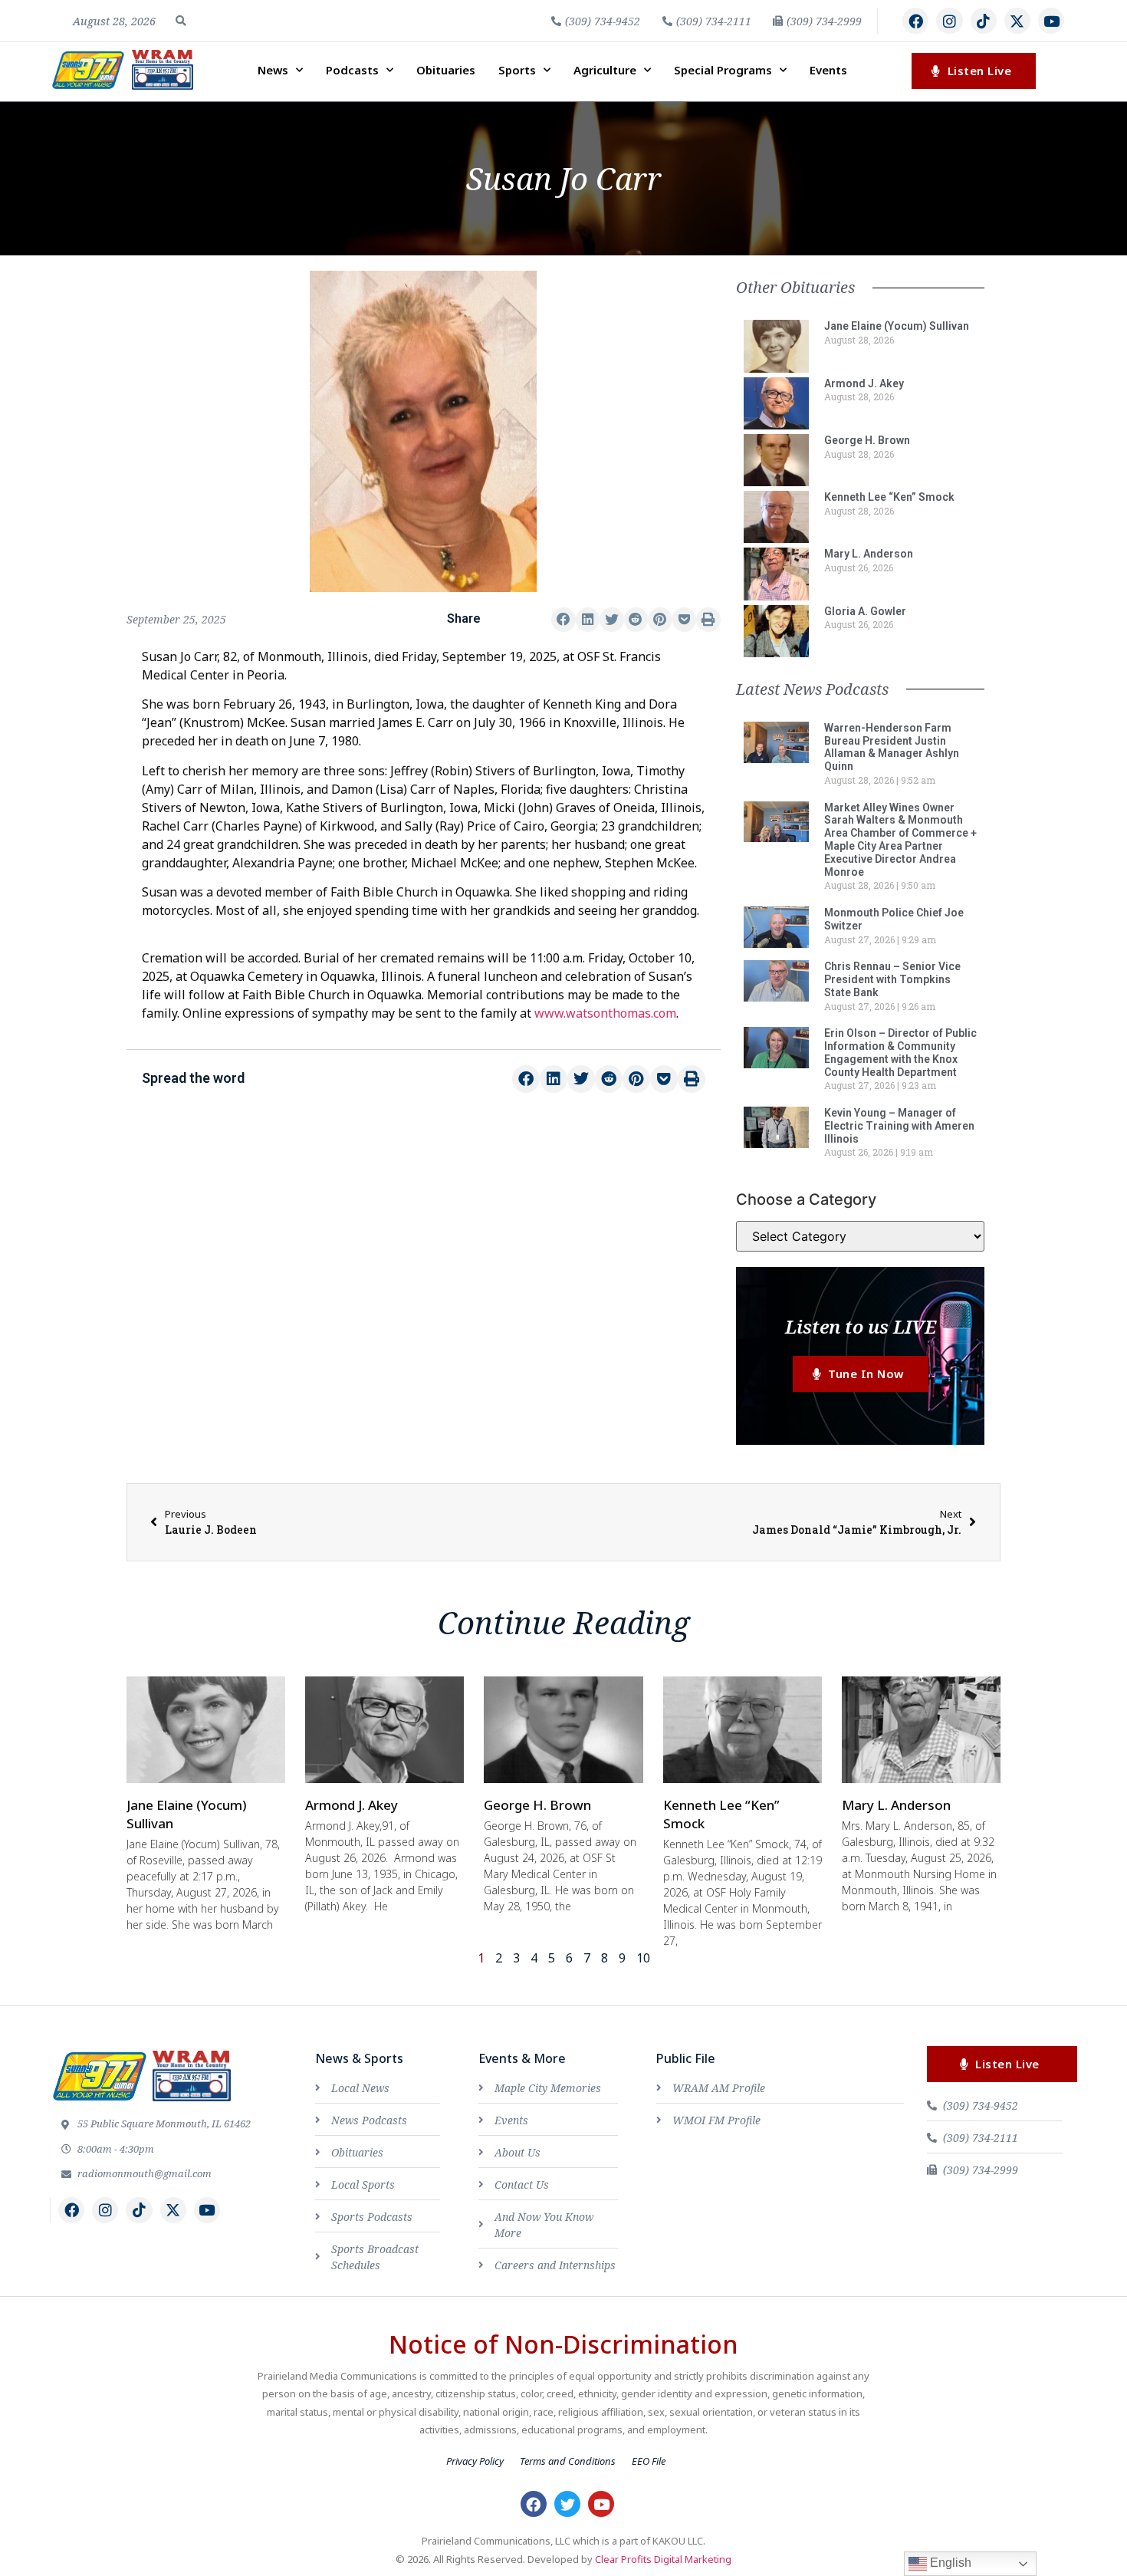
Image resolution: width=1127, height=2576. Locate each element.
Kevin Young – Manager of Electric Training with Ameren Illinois (899, 1126)
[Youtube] (1051, 21)
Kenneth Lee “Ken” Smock (889, 497)
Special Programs (723, 70)
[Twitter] (567, 2504)
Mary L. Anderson (869, 554)
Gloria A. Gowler (865, 611)
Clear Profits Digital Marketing (663, 2559)
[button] (181, 21)
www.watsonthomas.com (605, 1013)
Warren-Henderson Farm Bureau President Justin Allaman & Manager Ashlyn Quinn (892, 747)
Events (828, 70)
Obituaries (446, 70)
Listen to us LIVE (861, 1326)
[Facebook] (915, 21)
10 (643, 1958)
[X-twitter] (1017, 21)
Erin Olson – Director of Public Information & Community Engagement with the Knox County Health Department (900, 1052)
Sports (517, 70)
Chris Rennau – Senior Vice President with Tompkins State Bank (892, 979)
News (273, 70)
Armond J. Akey (864, 383)
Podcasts (352, 70)
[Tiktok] (984, 21)
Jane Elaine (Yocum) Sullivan (897, 326)
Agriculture (605, 70)
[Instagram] (949, 21)
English (949, 2563)
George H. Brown (867, 440)
